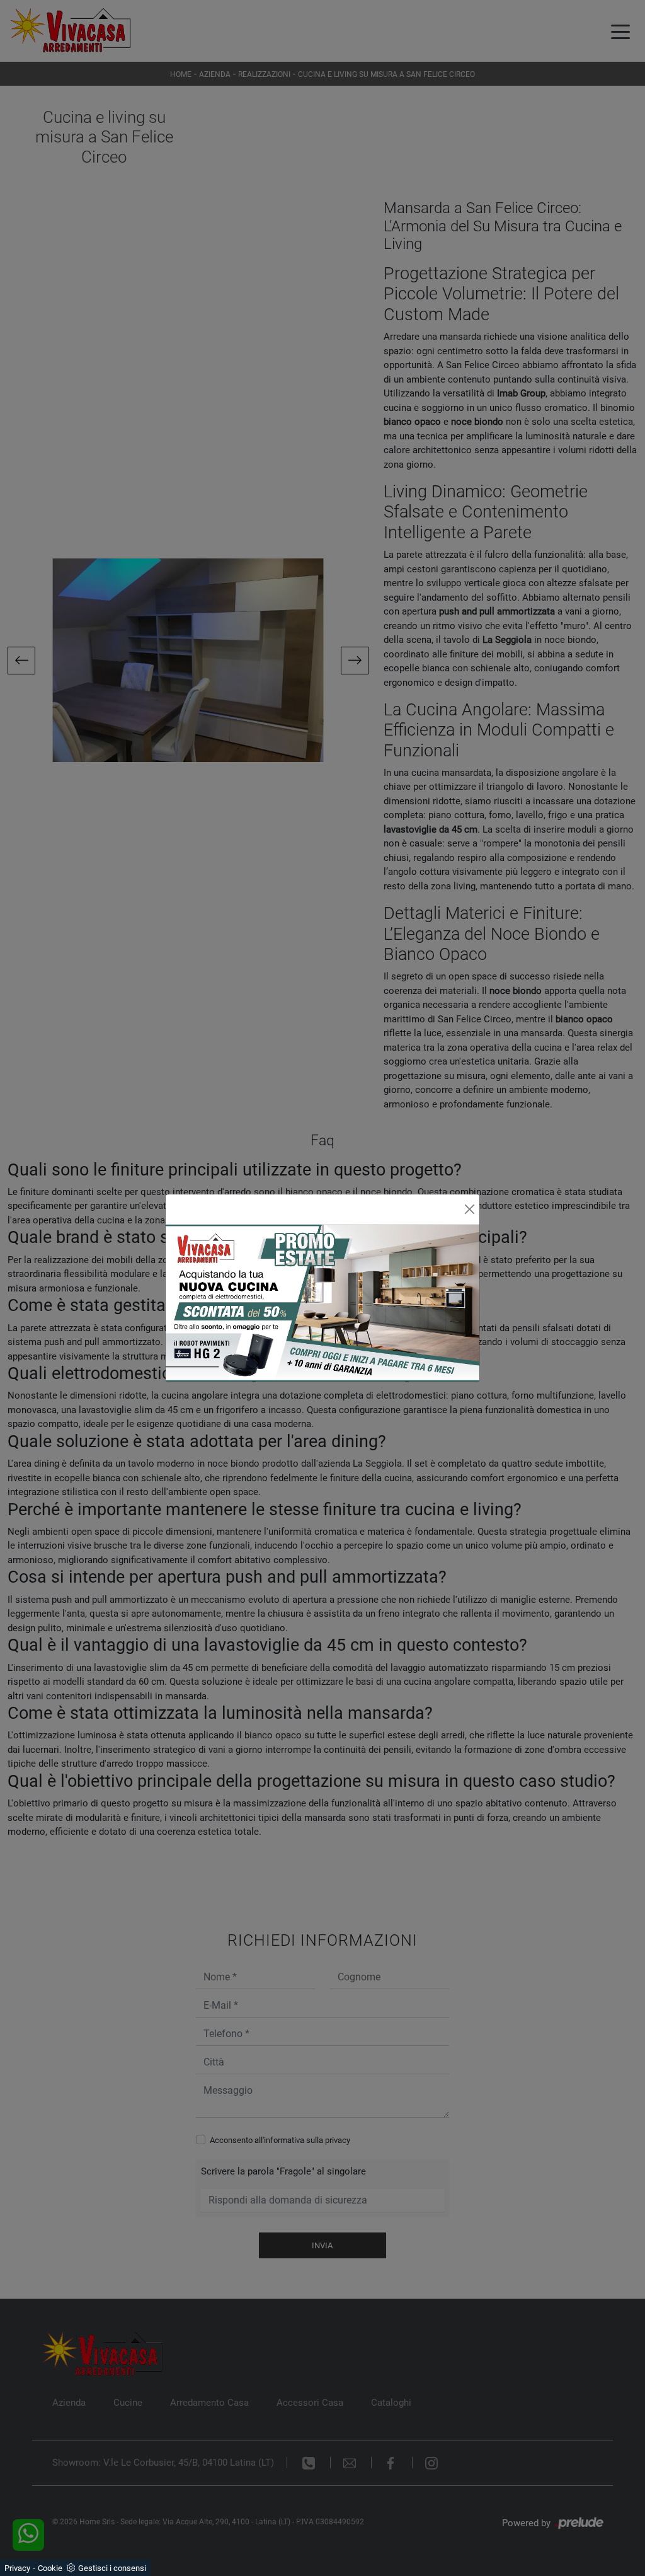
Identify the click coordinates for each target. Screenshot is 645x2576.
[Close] (470, 1209)
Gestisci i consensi (112, 2568)
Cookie (50, 2568)
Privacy (17, 2568)
